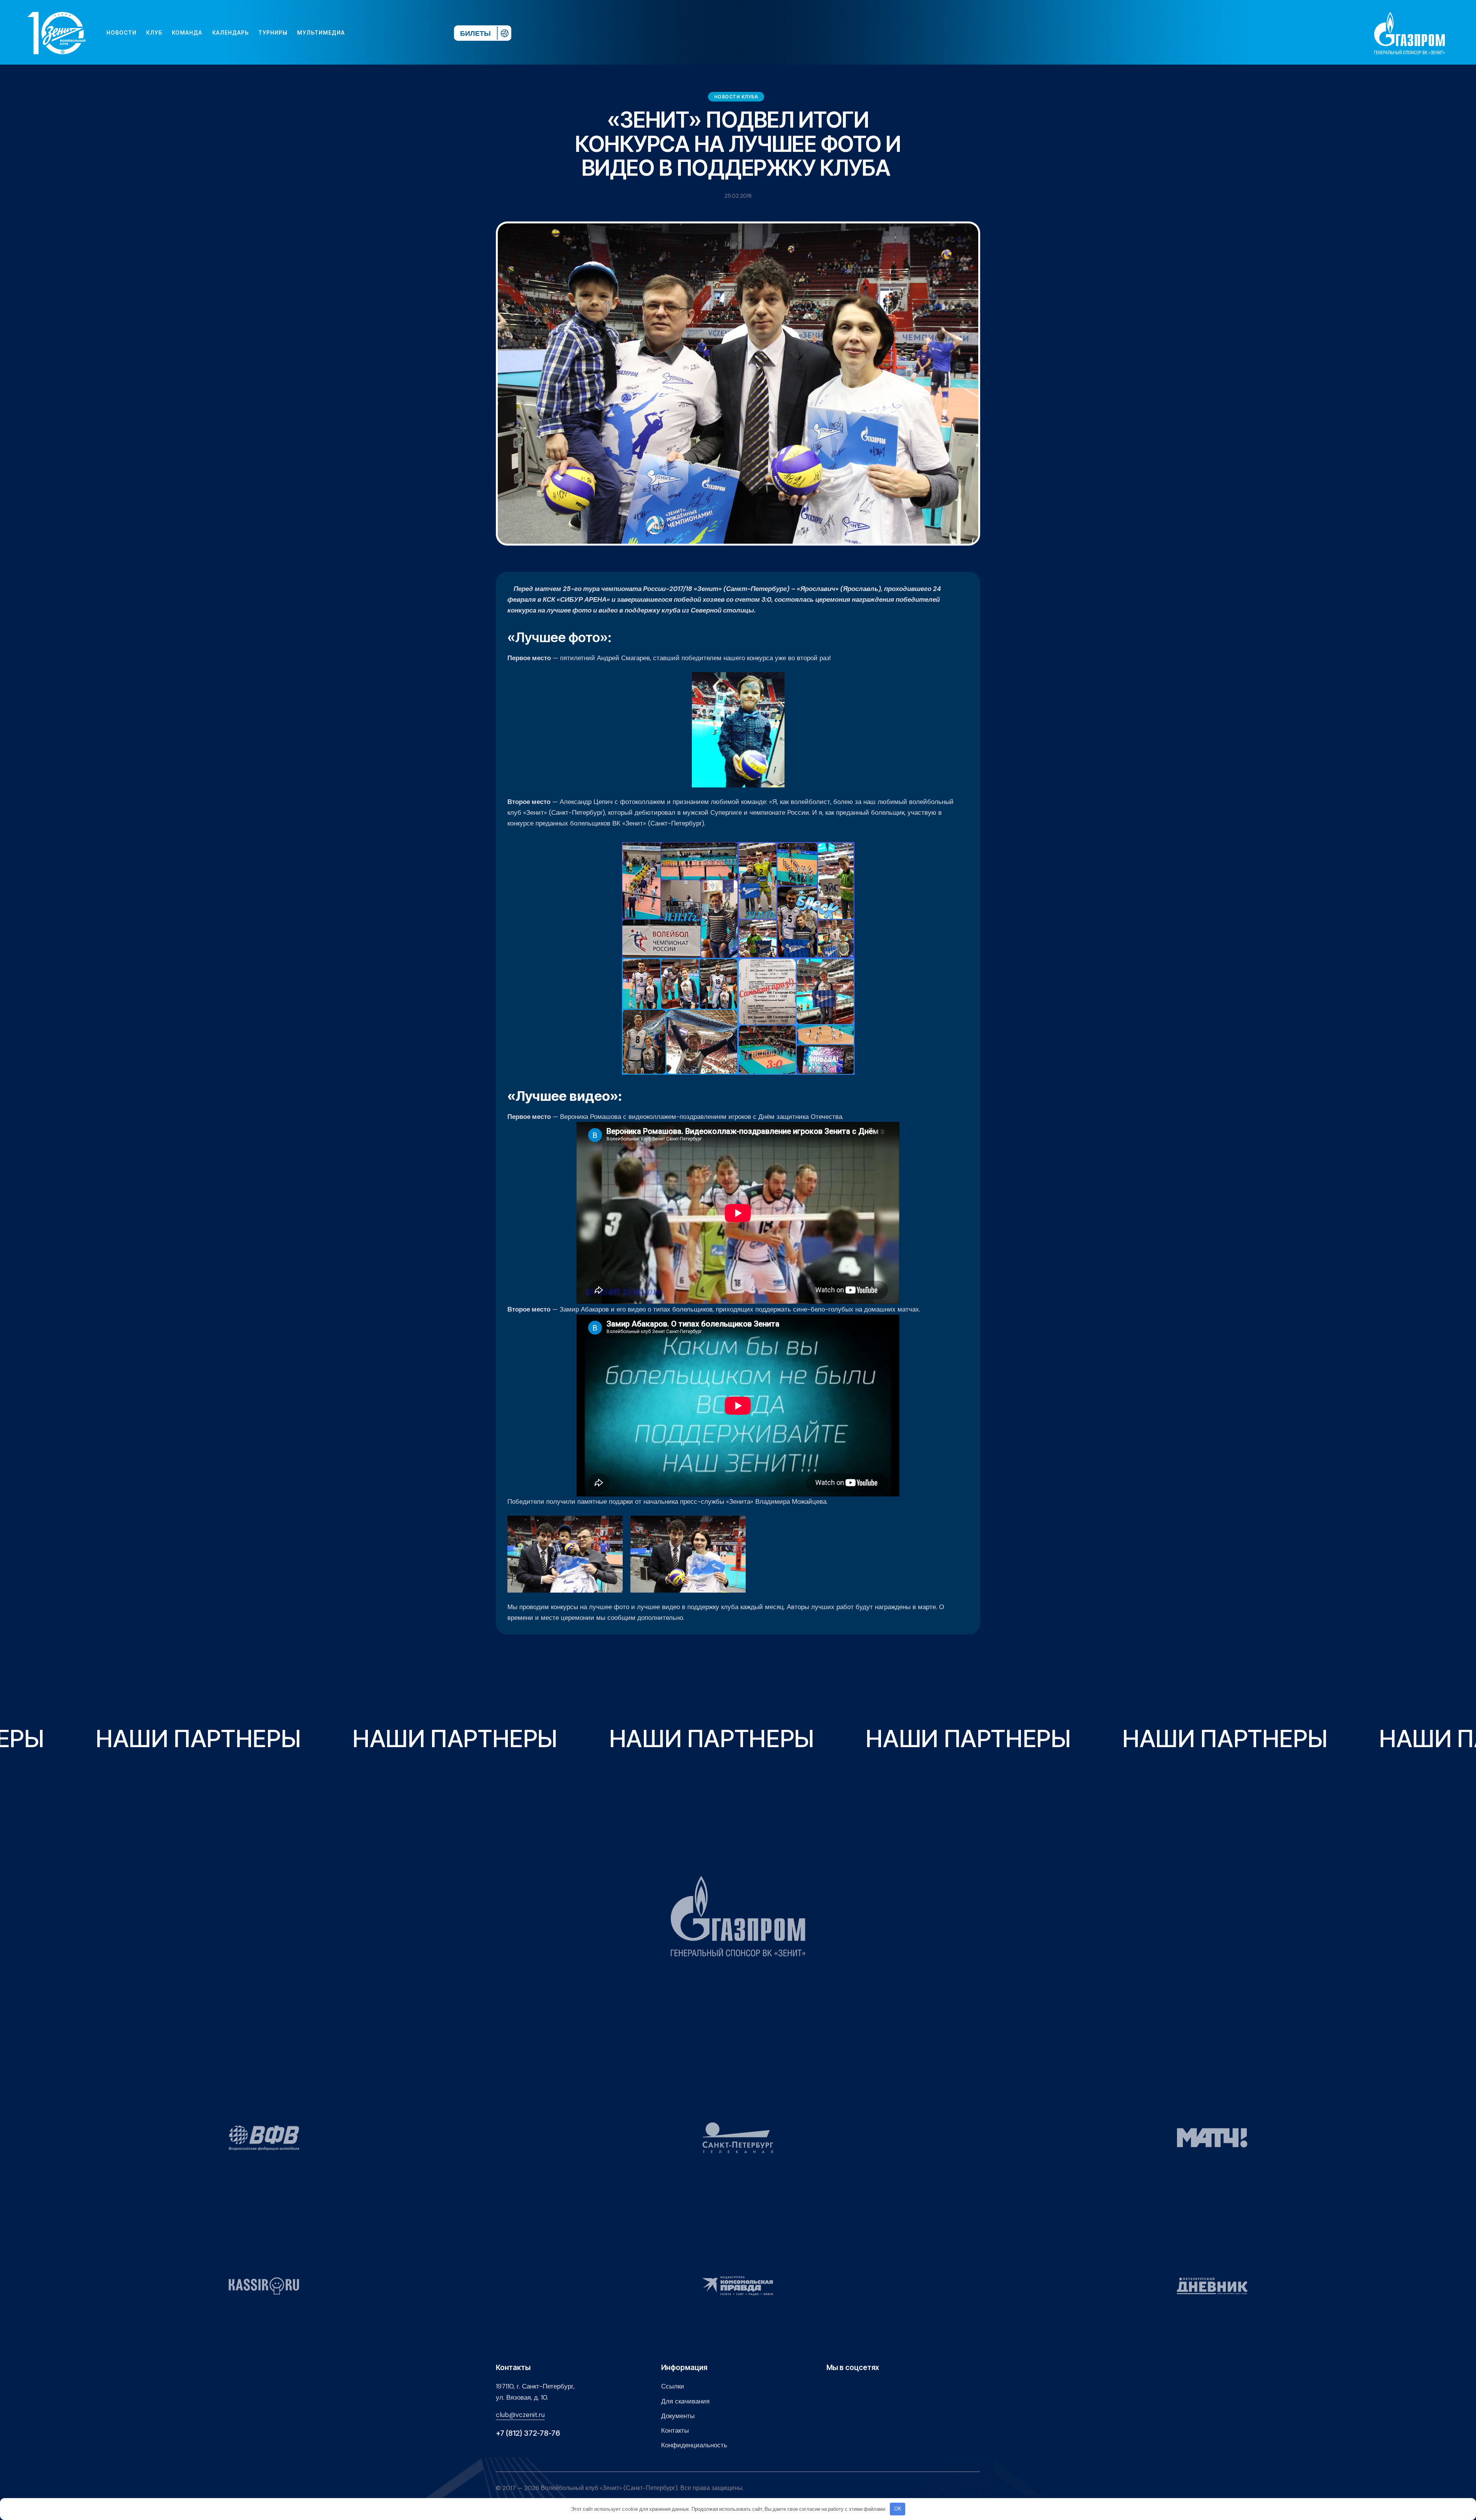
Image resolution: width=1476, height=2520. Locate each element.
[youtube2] (377, 33)
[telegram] (401, 33)
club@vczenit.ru (520, 2415)
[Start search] (425, 33)
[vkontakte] (364, 33)
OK (898, 2509)
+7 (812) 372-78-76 (528, 2433)
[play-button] (389, 33)
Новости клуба (736, 97)
